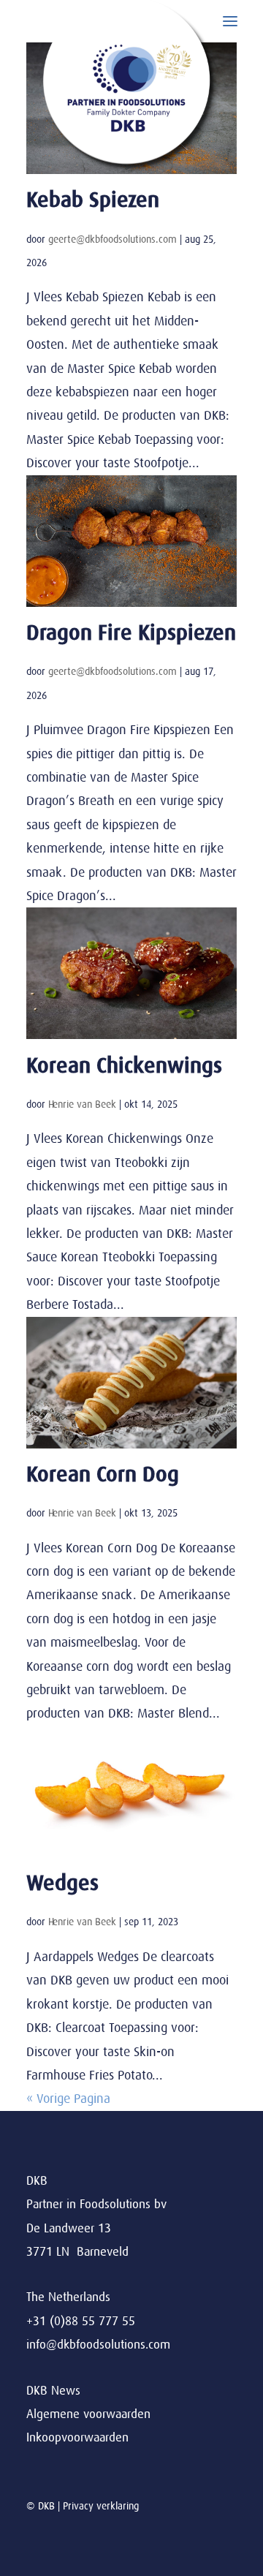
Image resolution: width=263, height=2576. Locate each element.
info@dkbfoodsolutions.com (98, 2345)
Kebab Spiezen (93, 200)
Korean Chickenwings (124, 1066)
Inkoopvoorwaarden (77, 2437)
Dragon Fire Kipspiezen (131, 633)
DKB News (53, 2391)
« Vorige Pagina (68, 2099)
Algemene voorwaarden (88, 2414)
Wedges (62, 1883)
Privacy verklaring (101, 2506)
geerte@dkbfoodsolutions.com (113, 239)
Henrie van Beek (82, 1104)
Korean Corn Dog (103, 1474)
